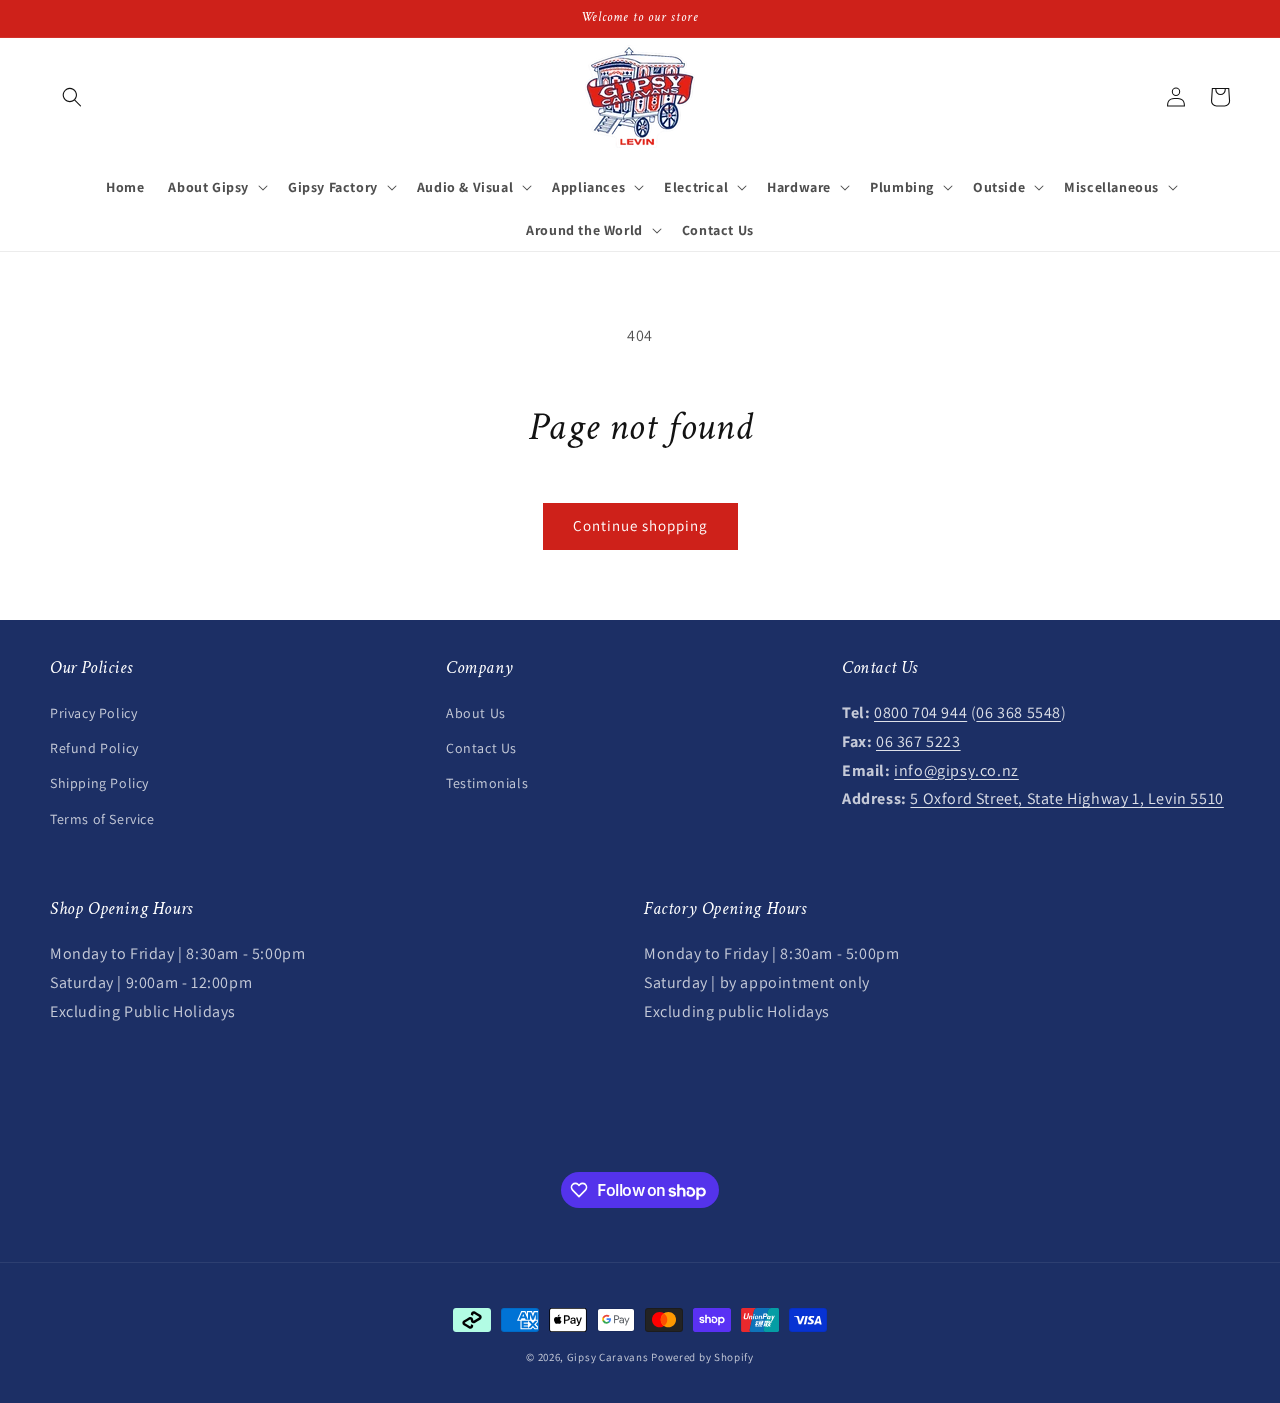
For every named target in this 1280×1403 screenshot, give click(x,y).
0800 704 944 (920, 712)
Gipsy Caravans (608, 1357)
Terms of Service (102, 819)
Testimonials (487, 783)
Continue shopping (640, 525)
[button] (72, 97)
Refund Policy (94, 748)
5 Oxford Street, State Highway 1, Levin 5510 (1066, 798)
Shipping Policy (99, 783)
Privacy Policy (93, 713)
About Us (476, 713)
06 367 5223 (918, 741)
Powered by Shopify (702, 1357)
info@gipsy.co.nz (956, 770)
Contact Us (481, 748)
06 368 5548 (1018, 712)
